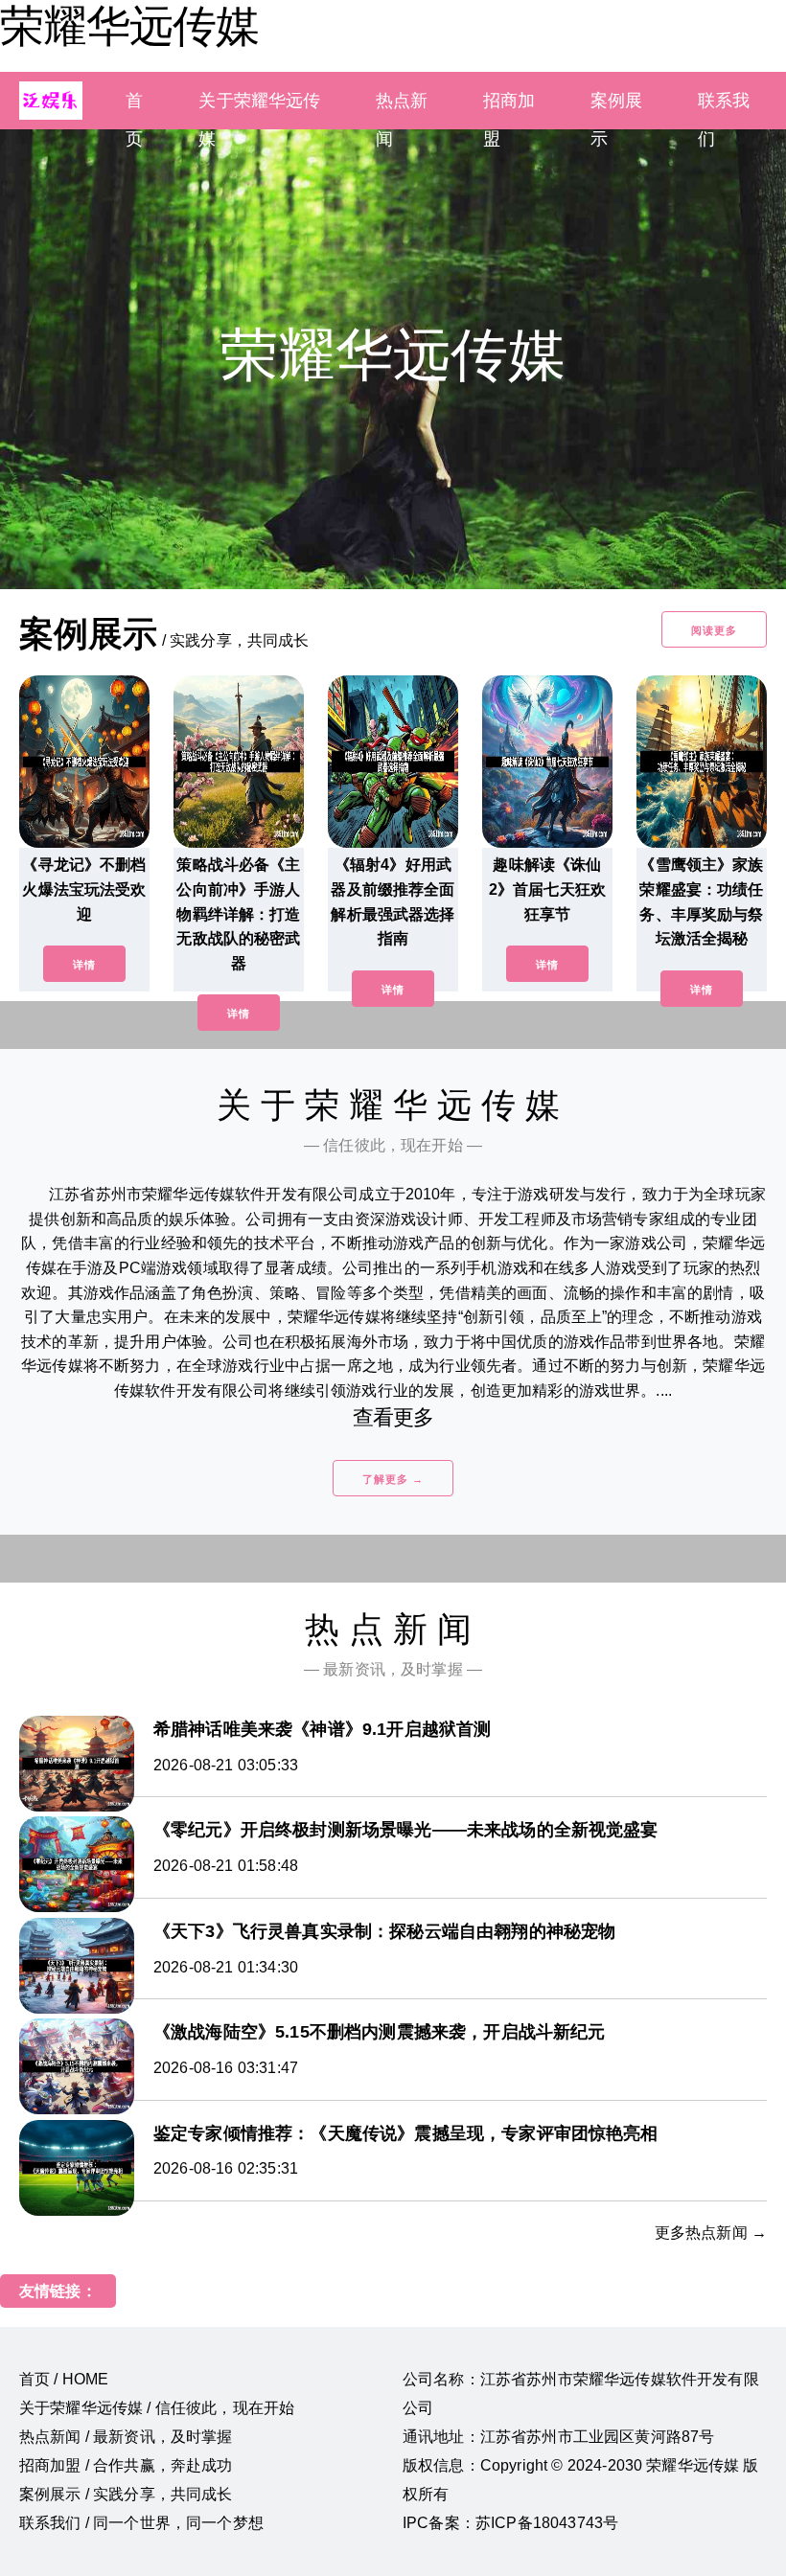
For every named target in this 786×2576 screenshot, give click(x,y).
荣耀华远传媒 (129, 26)
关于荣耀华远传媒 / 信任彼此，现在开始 (157, 2408)
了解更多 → (393, 1479)
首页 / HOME (64, 2379)
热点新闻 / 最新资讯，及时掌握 (126, 2437)
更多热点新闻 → (711, 2233)
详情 (84, 965)
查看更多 (393, 1417)
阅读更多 (714, 630)
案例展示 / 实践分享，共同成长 (126, 2494)
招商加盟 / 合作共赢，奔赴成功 (126, 2465)
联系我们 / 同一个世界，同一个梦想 (141, 2523)
